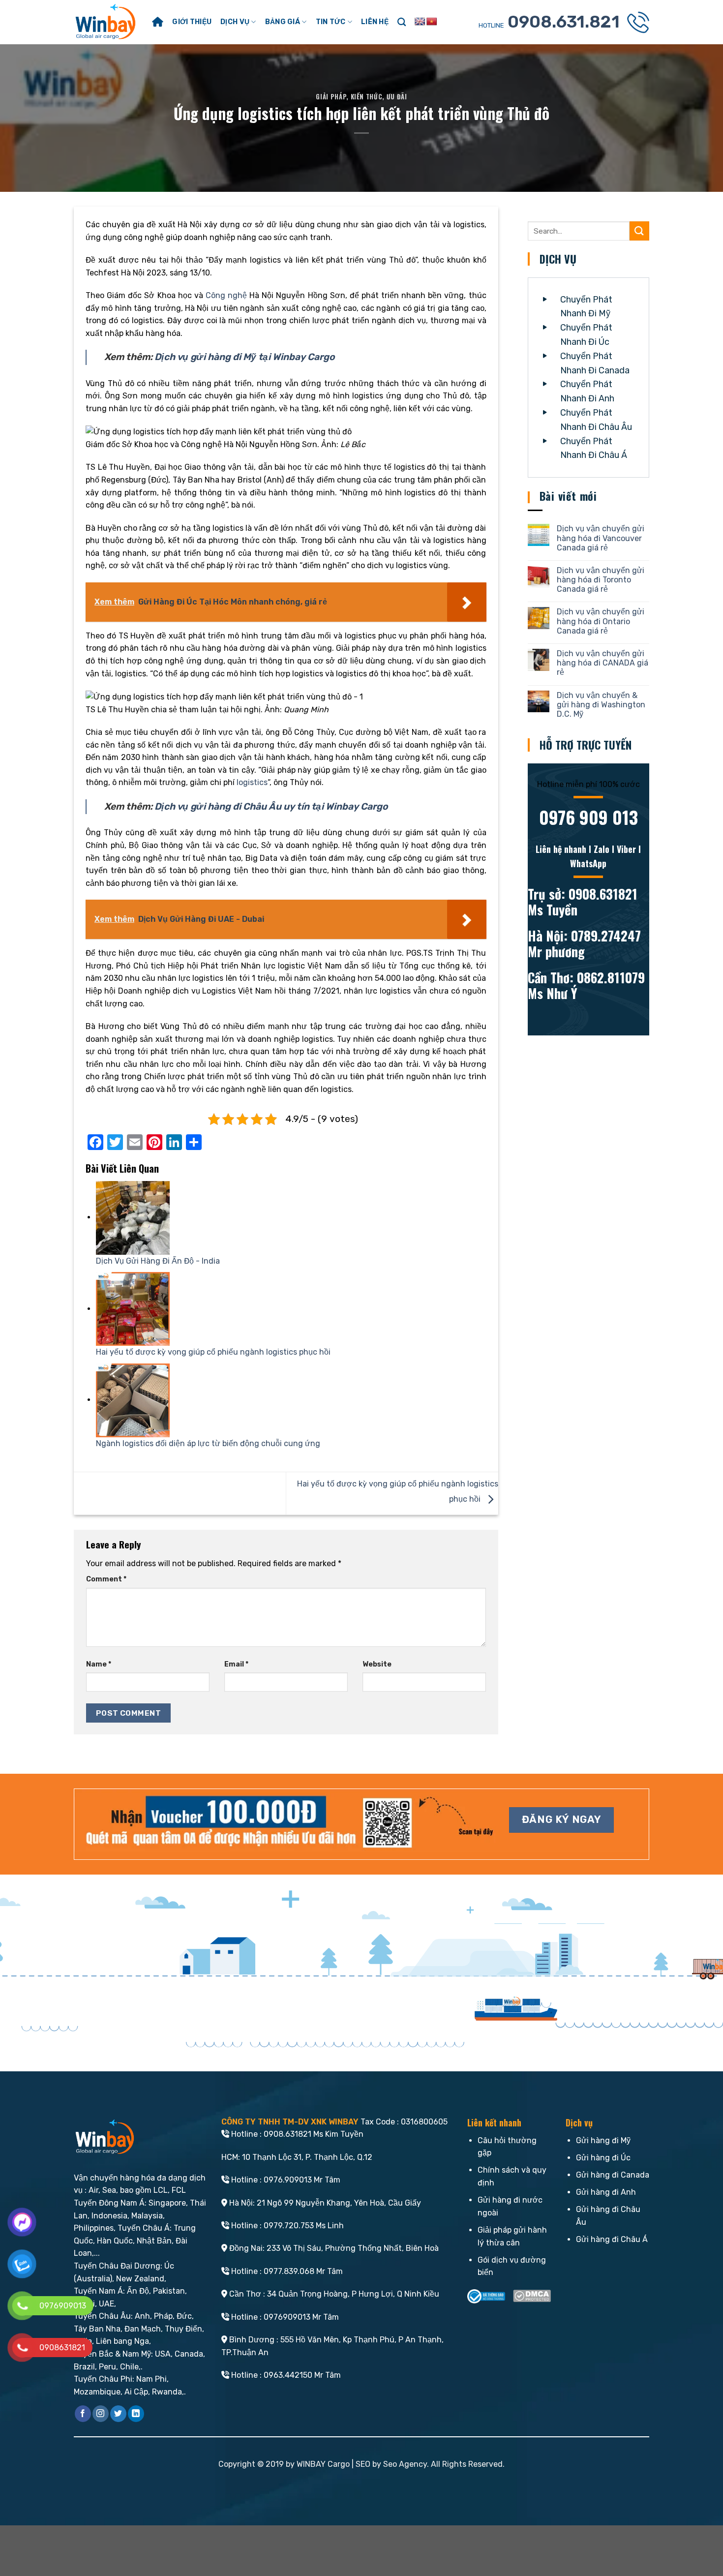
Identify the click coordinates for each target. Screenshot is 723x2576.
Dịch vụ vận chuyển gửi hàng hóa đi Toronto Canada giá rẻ (601, 580)
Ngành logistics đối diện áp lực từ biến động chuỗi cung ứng (208, 1443)
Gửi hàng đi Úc (603, 2158)
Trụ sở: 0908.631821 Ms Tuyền (583, 902)
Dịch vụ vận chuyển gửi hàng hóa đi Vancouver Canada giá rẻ (601, 538)
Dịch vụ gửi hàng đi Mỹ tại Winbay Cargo (245, 357)
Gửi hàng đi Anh (606, 2192)
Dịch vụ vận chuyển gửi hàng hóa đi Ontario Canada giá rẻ (601, 621)
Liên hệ (375, 22)
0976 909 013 (588, 817)
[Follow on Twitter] (118, 2414)
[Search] (402, 22)
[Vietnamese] (432, 22)
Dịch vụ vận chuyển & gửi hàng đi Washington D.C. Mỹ (601, 705)
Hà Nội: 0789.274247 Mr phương (584, 943)
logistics (252, 782)
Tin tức (331, 22)
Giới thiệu (192, 22)
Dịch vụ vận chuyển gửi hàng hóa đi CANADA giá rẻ (602, 663)
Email (236, 1664)
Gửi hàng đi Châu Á (612, 2239)
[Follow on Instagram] (101, 2414)
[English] (420, 22)
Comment (106, 1579)
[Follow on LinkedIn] (136, 2414)
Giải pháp (331, 97)
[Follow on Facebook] (83, 2414)
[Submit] (639, 231)
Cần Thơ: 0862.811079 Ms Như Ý (586, 985)
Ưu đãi (397, 97)
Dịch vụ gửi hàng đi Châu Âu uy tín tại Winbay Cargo (271, 806)
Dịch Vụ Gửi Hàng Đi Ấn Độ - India (158, 1261)
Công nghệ (226, 295)
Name (99, 1664)
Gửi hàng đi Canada (613, 2175)
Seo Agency (405, 2464)
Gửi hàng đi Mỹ (603, 2140)
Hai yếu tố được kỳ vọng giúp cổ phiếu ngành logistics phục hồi (213, 1352)
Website (377, 1664)
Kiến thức (367, 97)
